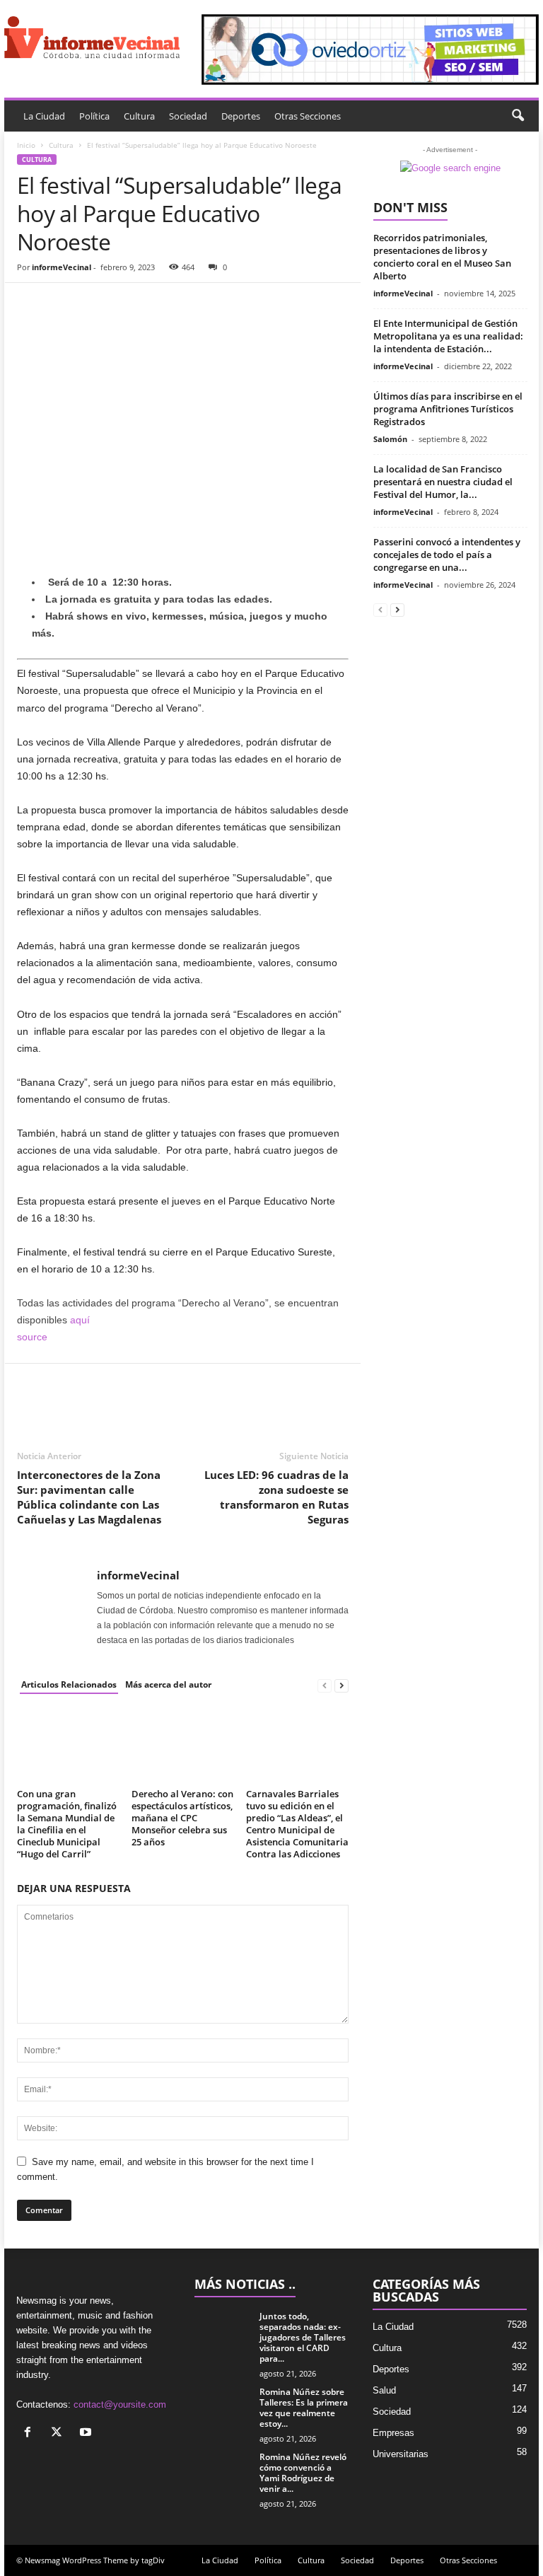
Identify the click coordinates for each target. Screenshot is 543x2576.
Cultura (139, 116)
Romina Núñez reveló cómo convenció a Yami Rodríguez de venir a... (303, 2473)
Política (94, 116)
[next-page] (341, 1685)
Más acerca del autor (168, 1684)
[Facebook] (31, 304)
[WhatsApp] (129, 304)
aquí (80, 1320)
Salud (384, 2390)
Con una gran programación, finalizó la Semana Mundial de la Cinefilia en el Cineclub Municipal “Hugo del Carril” (67, 1824)
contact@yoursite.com (120, 2404)
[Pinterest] (96, 304)
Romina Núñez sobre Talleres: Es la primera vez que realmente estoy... (304, 2408)
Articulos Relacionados (69, 1684)
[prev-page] (325, 1685)
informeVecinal (62, 267)
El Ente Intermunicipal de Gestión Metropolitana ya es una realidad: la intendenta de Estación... (448, 336)
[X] (60, 2433)
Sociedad (188, 116)
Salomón (390, 439)
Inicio (26, 145)
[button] (518, 116)
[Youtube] (87, 2433)
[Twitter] (64, 304)
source (32, 1337)
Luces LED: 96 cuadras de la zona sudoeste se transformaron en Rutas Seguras (276, 1497)
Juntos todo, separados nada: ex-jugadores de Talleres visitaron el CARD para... (303, 2337)
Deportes (241, 116)
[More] (162, 304)
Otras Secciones (308, 116)
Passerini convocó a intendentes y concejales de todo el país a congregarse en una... (447, 555)
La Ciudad (44, 116)
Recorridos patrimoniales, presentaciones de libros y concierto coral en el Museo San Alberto (442, 257)
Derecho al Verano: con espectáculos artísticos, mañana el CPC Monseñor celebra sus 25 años (182, 1818)
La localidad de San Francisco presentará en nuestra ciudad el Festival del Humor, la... (443, 482)
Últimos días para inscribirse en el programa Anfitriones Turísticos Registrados (448, 409)
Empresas (393, 2433)
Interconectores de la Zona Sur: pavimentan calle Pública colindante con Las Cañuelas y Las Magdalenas (89, 1497)
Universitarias (401, 2454)
